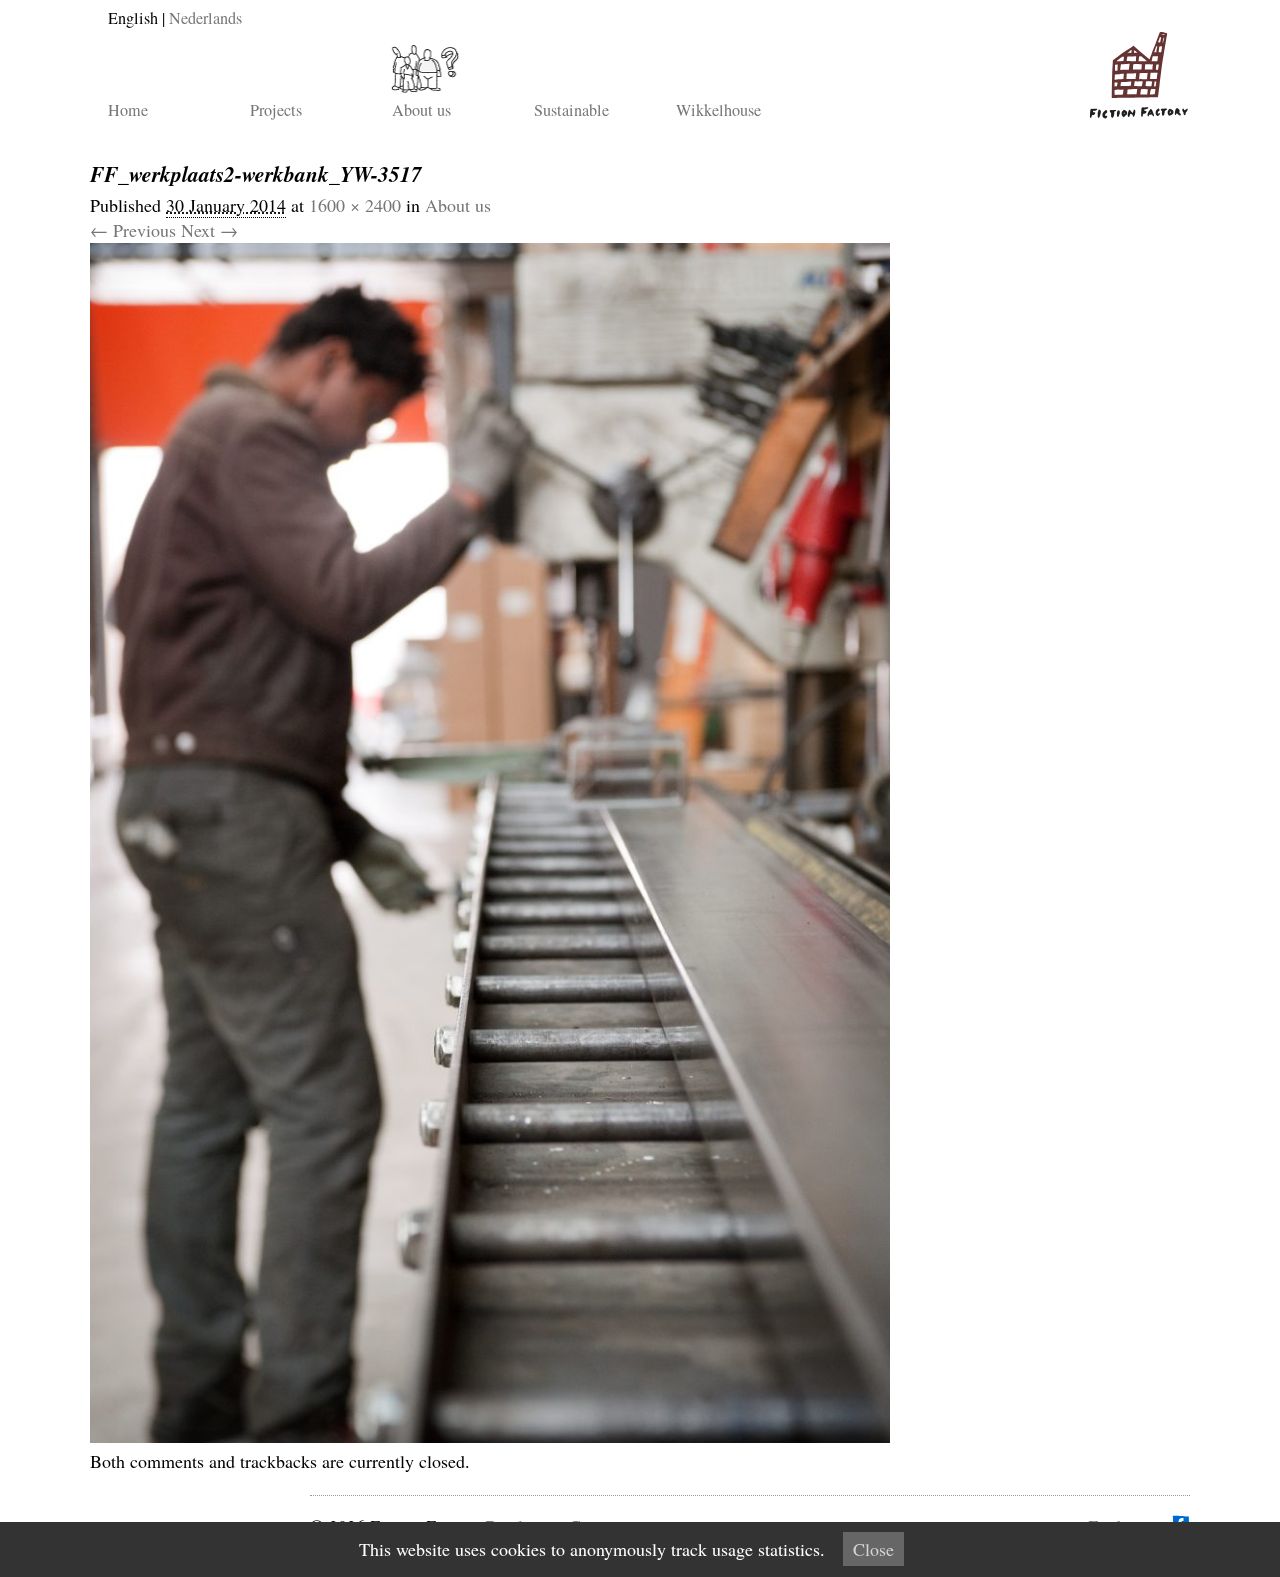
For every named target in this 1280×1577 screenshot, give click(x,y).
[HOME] (1135, 67)
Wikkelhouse (718, 110)
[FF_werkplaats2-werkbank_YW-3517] (490, 1436)
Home (128, 110)
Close (873, 1549)
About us (421, 110)
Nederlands (205, 18)
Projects (276, 110)
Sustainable (571, 110)
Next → (209, 230)
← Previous (133, 230)
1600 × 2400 (355, 205)
